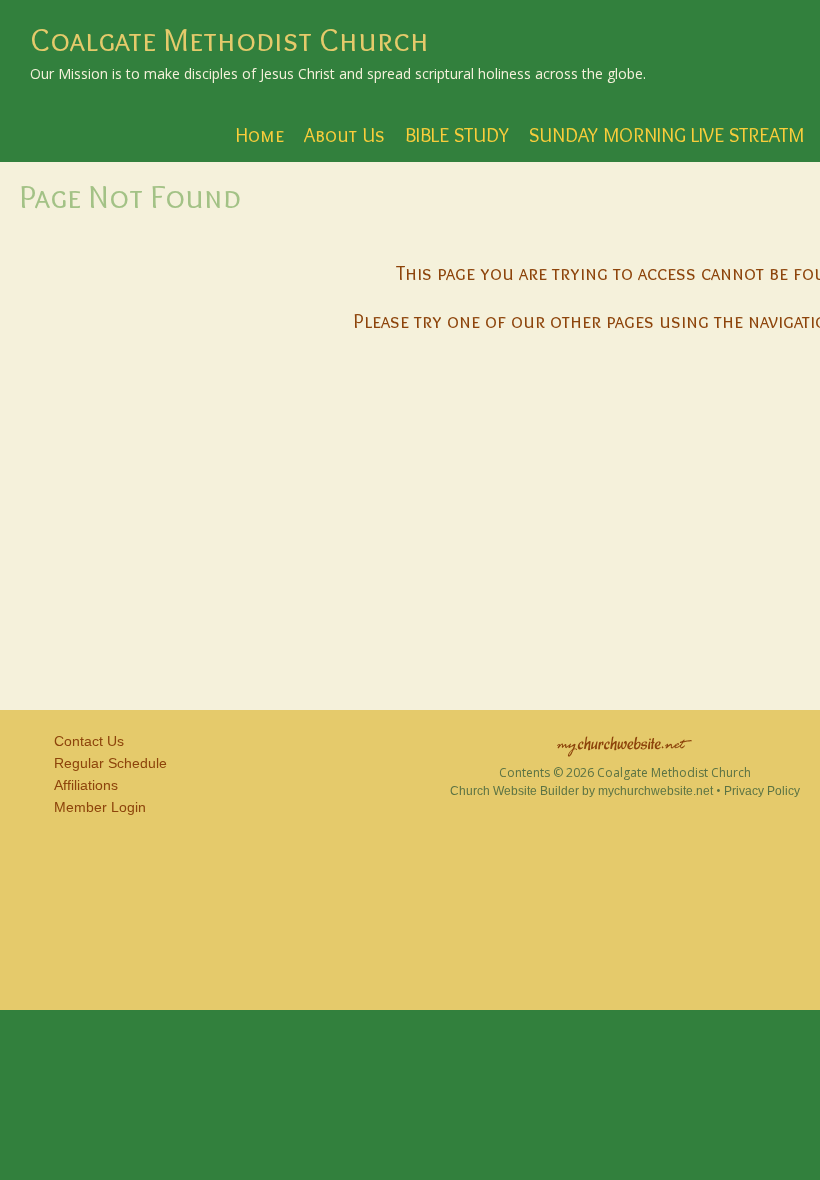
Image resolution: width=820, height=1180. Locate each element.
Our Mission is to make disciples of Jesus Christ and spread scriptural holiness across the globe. (338, 73)
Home (260, 135)
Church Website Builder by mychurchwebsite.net (581, 791)
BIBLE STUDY (457, 135)
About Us (344, 135)
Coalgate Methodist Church (229, 39)
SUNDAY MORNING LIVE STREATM (666, 135)
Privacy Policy (762, 791)
